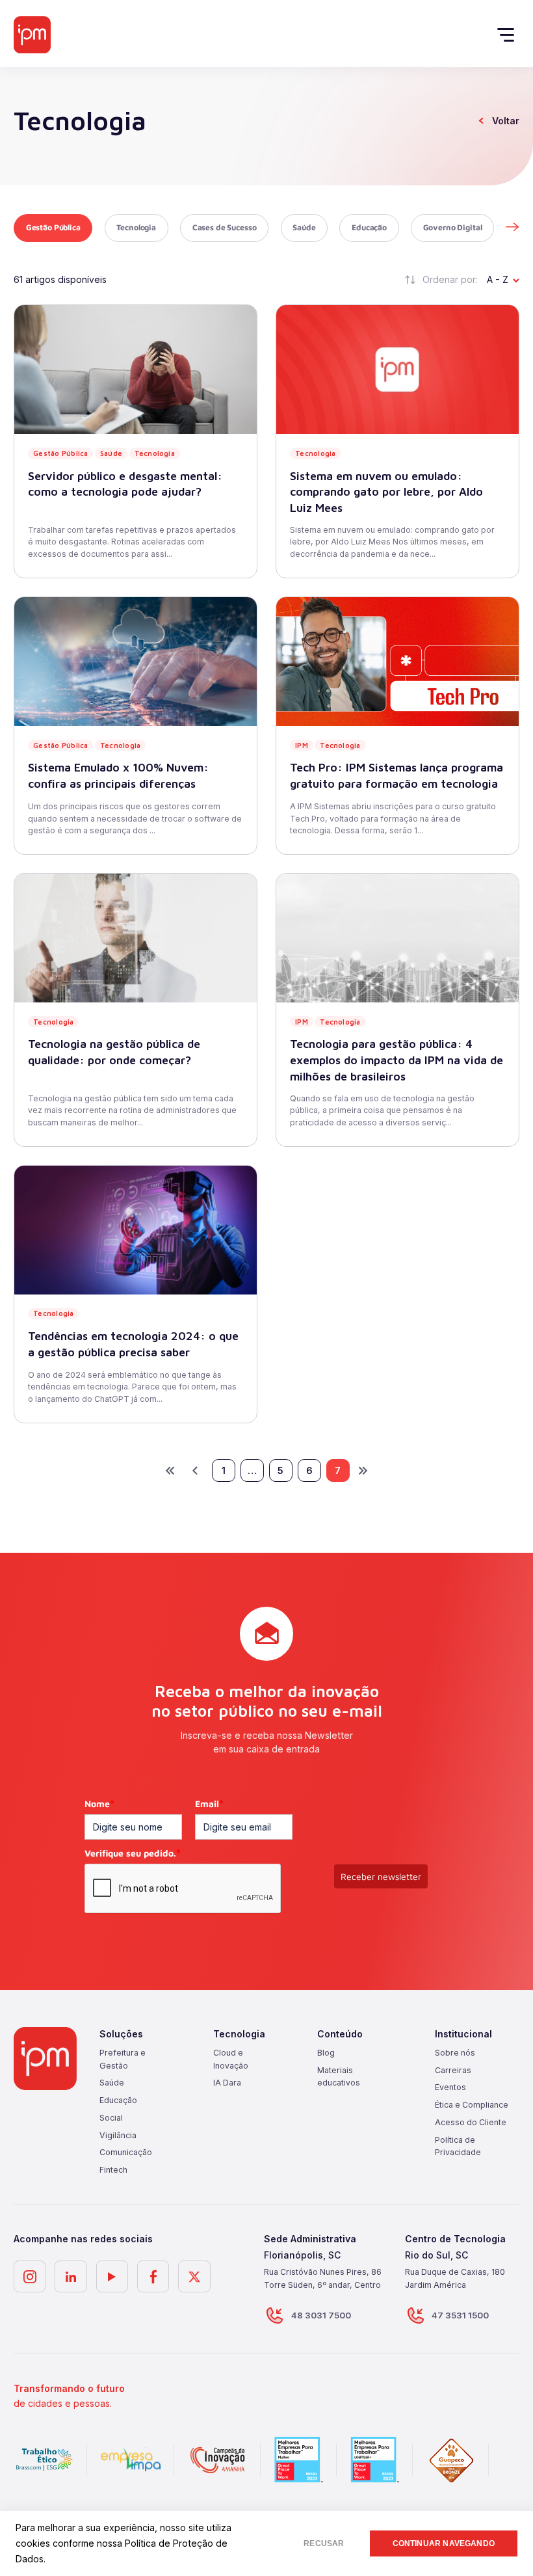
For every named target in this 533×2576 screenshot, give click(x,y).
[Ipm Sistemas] (32, 35)
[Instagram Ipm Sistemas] (30, 2276)
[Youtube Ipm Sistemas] (112, 2276)
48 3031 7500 (321, 2315)
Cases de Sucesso (225, 227)
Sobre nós (455, 2053)
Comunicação (126, 2152)
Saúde (304, 227)
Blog (326, 2053)
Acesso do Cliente (471, 2122)
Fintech (113, 2170)
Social (111, 2118)
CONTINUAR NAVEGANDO (444, 2543)
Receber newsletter (381, 1876)
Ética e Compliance (472, 2105)
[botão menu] (510, 34)
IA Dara (227, 2083)
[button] (512, 228)
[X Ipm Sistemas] (194, 2276)
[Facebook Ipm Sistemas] (153, 2276)
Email (209, 1804)
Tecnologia (136, 227)
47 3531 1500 (460, 2315)
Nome (99, 1804)
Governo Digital (453, 227)
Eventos (450, 2087)
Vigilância (118, 2135)
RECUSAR (324, 2543)
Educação (369, 227)
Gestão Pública (53, 227)
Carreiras (453, 2070)
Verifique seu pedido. (133, 1853)
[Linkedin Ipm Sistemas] (71, 2276)
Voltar (506, 121)
